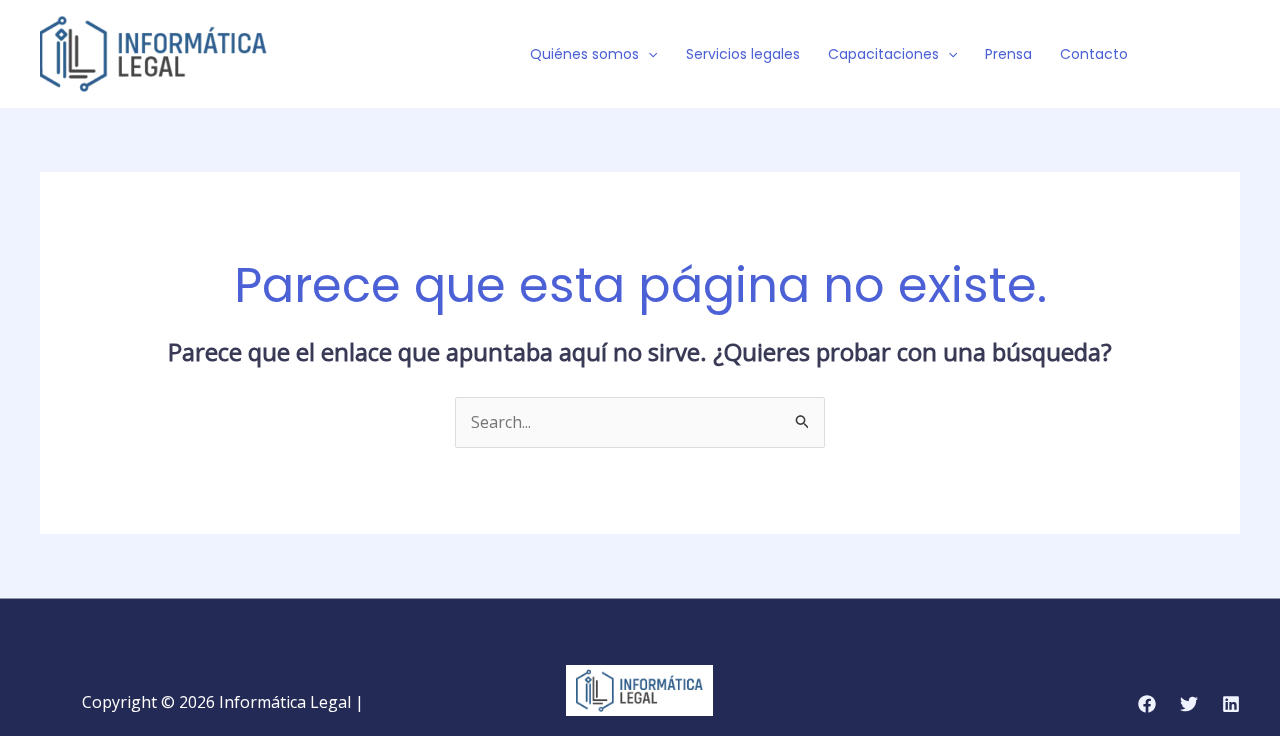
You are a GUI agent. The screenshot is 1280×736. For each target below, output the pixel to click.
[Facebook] (1171, 55)
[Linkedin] (1231, 704)
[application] (648, 54)
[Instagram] (1231, 55)
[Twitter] (1201, 55)
